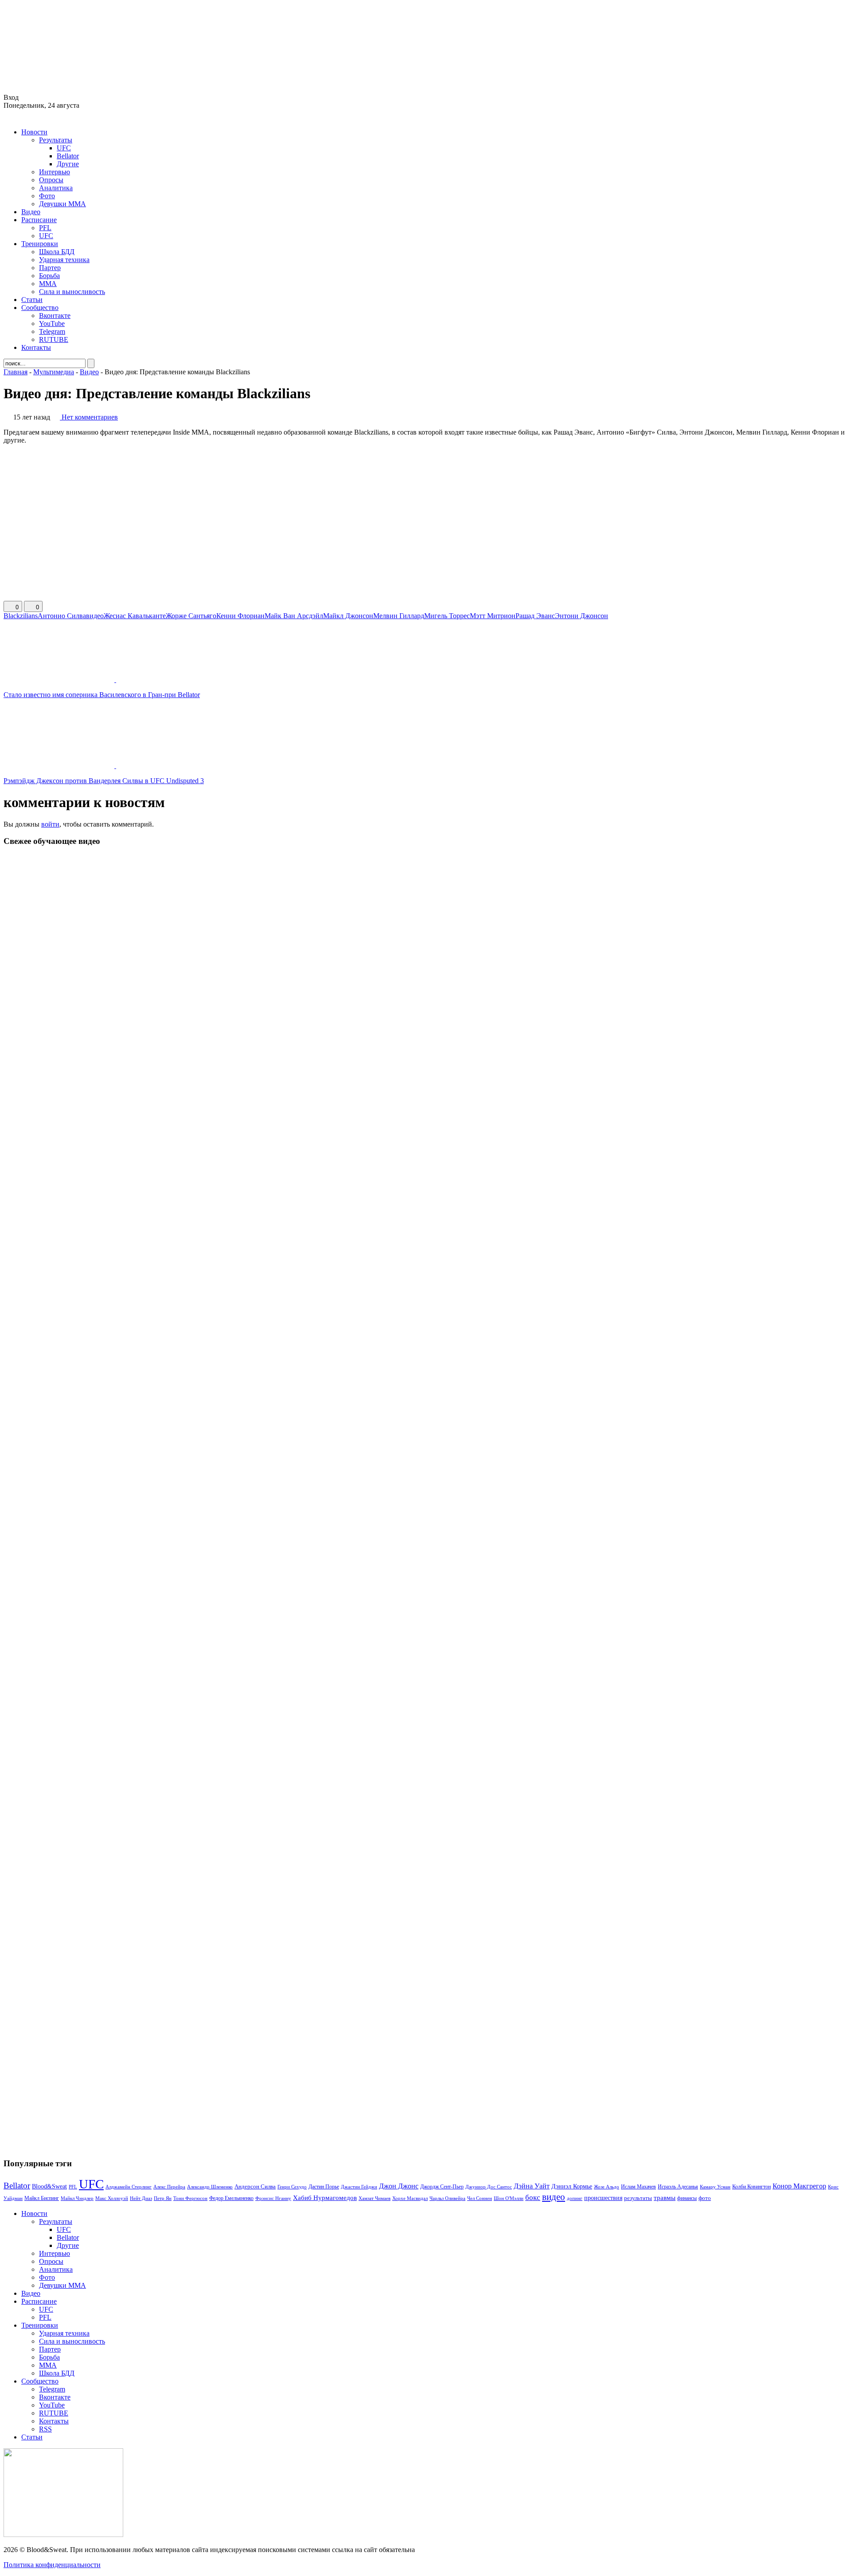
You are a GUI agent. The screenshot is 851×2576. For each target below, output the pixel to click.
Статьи (32, 300)
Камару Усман (715, 2187)
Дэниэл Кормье (572, 2186)
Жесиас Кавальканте (135, 616)
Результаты (56, 140)
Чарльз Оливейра (447, 2198)
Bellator (68, 156)
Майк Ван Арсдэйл (294, 616)
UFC (64, 148)
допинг (575, 2198)
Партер (50, 268)
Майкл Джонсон (348, 616)
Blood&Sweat (49, 2186)
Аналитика (56, 188)
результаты (638, 2198)
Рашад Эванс (535, 616)
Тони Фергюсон (190, 2198)
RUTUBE (54, 339)
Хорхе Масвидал (410, 2198)
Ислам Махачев (638, 2187)
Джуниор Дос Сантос (489, 2187)
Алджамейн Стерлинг (129, 2187)
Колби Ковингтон (751, 2187)
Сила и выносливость (72, 292)
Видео (31, 212)
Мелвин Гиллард (399, 616)
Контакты (36, 347)
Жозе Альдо (607, 2187)
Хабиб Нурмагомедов (325, 2198)
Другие (68, 164)
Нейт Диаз (141, 2198)
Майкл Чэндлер (77, 2198)
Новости (34, 132)
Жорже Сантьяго (191, 616)
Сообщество (40, 308)
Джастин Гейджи (359, 2187)
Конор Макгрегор (799, 2186)
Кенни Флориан (240, 616)
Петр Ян (163, 2198)
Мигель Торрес (447, 616)
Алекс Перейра (169, 2187)
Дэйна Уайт (532, 2186)
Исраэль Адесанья (678, 2187)
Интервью (55, 172)
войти (50, 824)
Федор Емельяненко (231, 2198)
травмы (665, 2198)
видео (95, 616)
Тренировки (40, 244)
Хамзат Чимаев (375, 2198)
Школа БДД (57, 252)
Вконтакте (55, 316)
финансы (687, 2198)
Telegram (52, 331)
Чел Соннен (480, 2198)
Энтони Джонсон (582, 616)
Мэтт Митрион (493, 616)
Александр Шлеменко (210, 2187)
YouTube (52, 323)
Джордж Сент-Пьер (442, 2187)
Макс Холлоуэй (112, 2198)
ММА (48, 284)
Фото (47, 196)
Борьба (49, 276)
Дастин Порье (324, 2187)
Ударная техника (64, 260)
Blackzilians (21, 616)
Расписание (39, 220)
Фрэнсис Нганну (273, 2198)
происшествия (603, 2198)
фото (705, 2198)
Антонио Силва (62, 616)
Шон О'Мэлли (509, 2198)
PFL (45, 228)
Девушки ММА (62, 204)
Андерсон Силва (255, 2187)
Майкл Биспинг (42, 2198)
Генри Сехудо (292, 2187)
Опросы (51, 180)
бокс (533, 2198)
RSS (45, 2429)
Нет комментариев (90, 417)
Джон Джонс (399, 2186)
